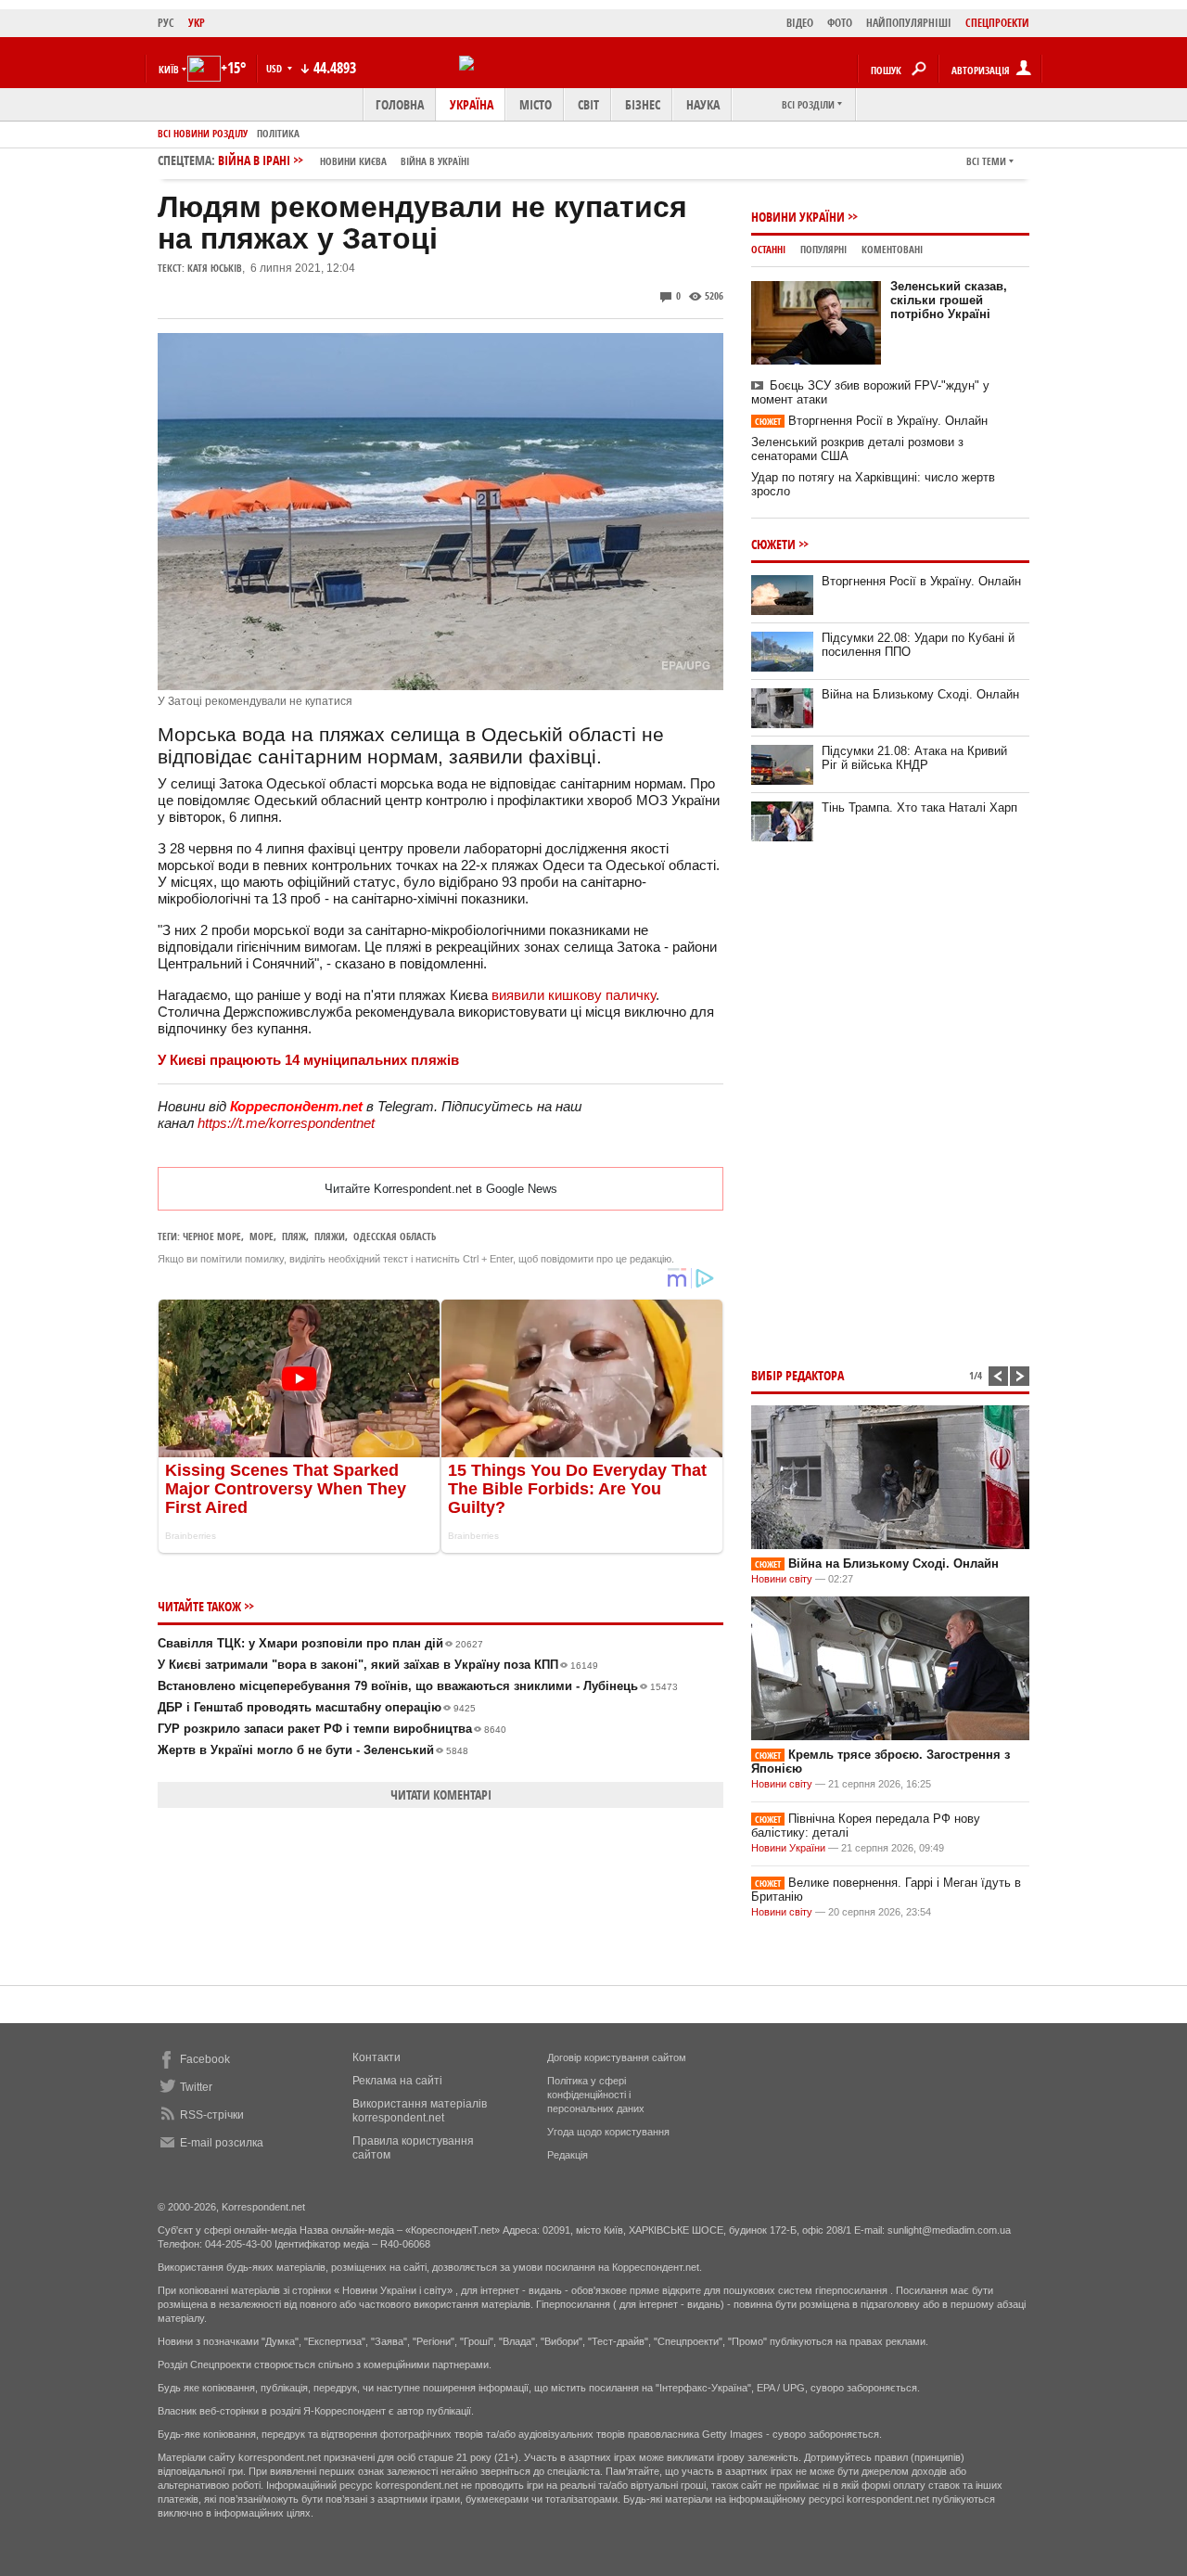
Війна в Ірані (344, 160)
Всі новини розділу (203, 133)
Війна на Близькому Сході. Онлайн (920, 694)
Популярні (823, 249)
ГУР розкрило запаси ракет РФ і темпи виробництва (332, 1729)
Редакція (568, 2155)
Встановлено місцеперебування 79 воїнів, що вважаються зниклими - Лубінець (418, 1686)
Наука (703, 104)
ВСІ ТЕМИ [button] (986, 161)
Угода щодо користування (608, 2132)
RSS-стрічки (212, 2115)
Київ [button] (169, 69)
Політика (278, 133)
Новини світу (782, 1579)
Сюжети (773, 544)
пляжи (330, 1236)
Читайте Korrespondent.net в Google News (441, 1189)
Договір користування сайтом (617, 2057)
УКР (197, 23)
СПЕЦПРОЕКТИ (997, 23)
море (262, 1236)
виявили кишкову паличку (574, 995)
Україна (472, 104)
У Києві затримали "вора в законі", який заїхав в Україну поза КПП (378, 1665)
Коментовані (892, 249)
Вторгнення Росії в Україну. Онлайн (871, 421)
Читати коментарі (441, 1794)
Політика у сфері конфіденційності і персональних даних (596, 2095)
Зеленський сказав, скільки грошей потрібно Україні (949, 300)
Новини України (798, 217)
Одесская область (395, 1236)
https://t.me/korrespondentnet (286, 1123)
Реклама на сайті (397, 2081)
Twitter (196, 2087)
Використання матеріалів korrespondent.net (420, 2111)
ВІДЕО (800, 23)
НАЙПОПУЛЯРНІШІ (909, 23)
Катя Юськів (215, 268)
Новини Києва (353, 161)
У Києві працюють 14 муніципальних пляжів (308, 1060)
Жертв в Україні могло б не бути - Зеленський (313, 1750)
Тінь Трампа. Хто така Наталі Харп (919, 807)
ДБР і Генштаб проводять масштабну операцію (317, 1707)
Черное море (212, 1236)
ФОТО (840, 23)
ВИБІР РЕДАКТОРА (798, 1375)
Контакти (377, 2057)
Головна (400, 104)
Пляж (294, 1236)
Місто (536, 104)
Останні (768, 249)
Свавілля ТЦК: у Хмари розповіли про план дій (320, 1643)
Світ (588, 104)
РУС (166, 23)
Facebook (205, 2059)
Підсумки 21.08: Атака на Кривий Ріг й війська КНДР (914, 758)
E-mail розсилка (222, 2143)
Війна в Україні (435, 161)
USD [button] (275, 68)
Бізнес (643, 104)
